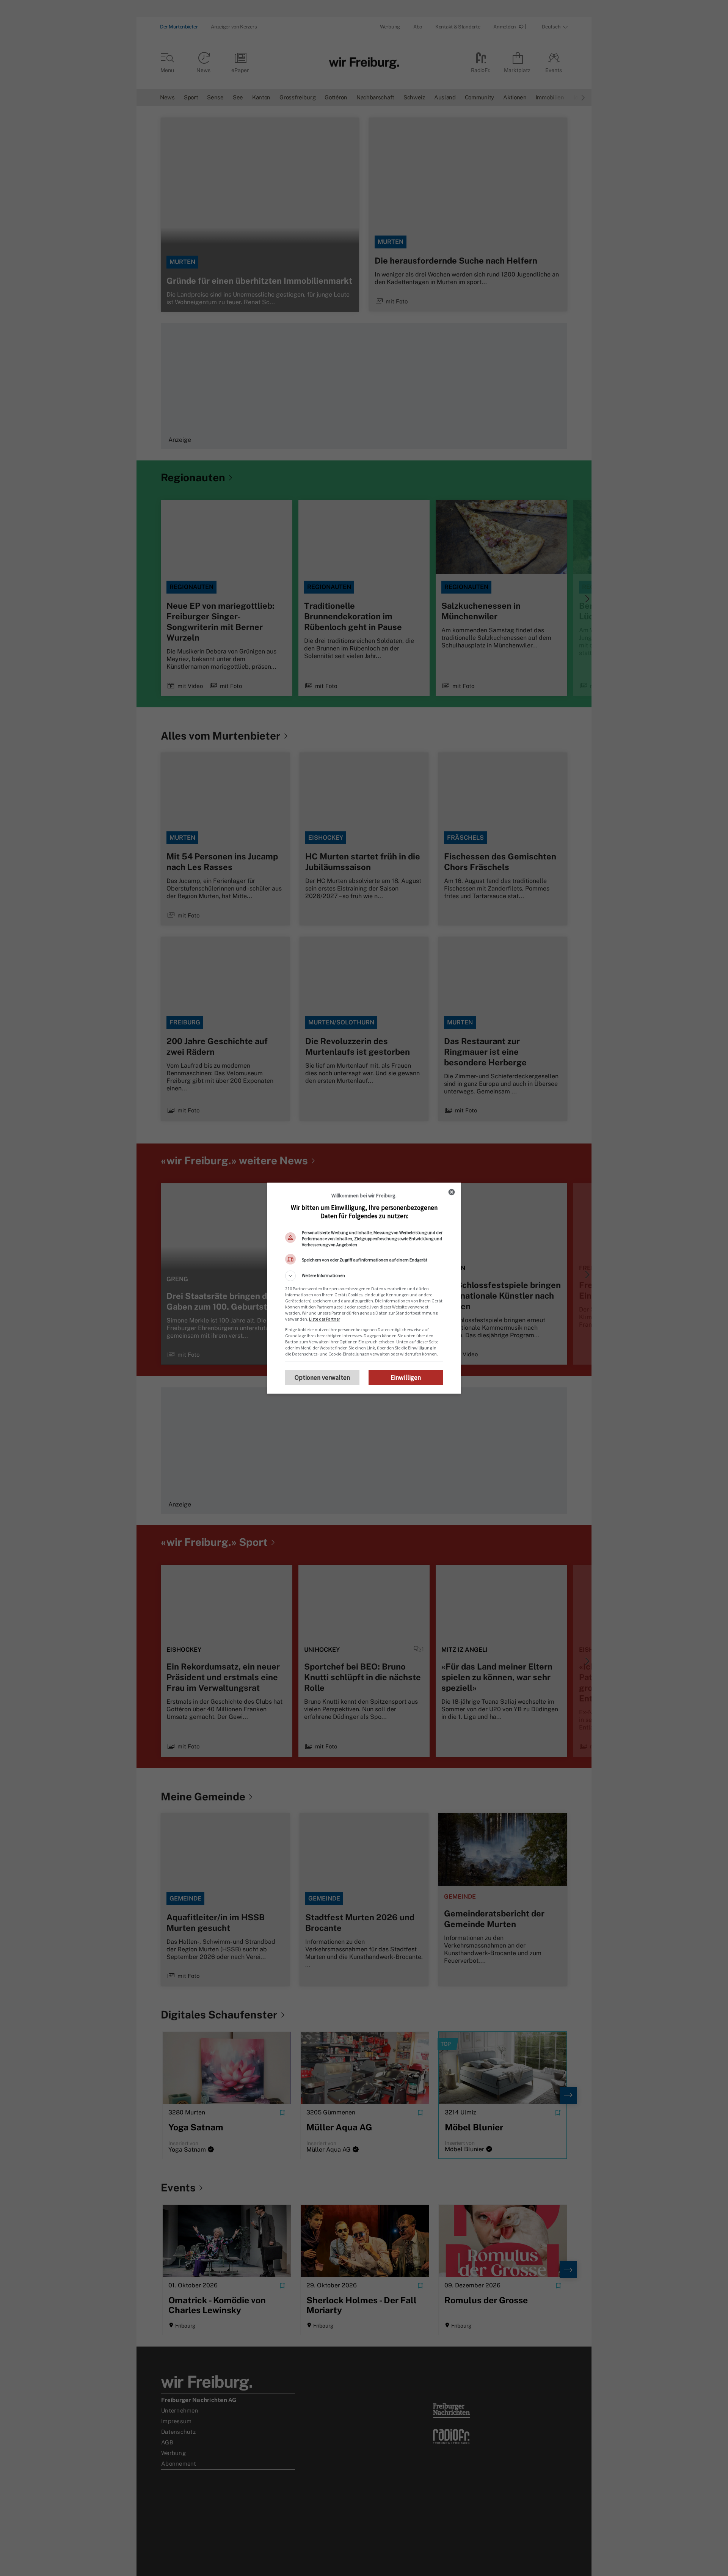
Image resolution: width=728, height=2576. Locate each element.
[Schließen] (452, 1192)
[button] (364, 1276)
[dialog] (364, 1288)
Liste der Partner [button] (325, 1319)
